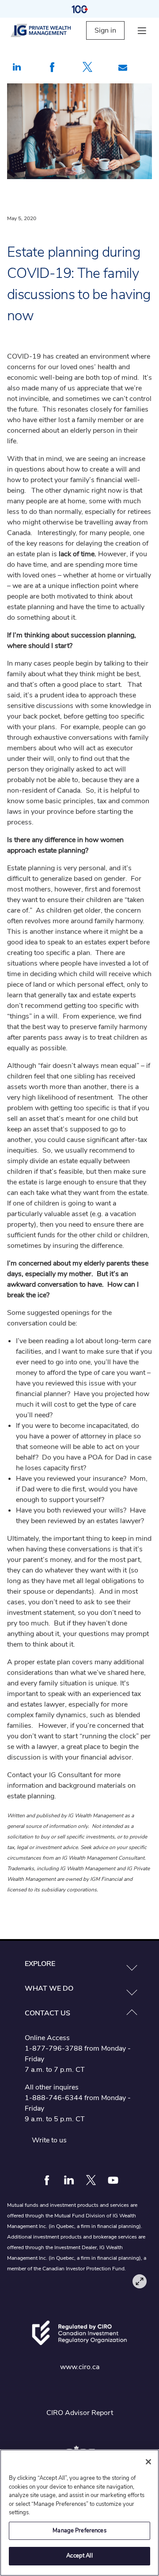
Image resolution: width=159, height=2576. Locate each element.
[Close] (148, 2462)
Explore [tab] (40, 1964)
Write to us (49, 2140)
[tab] (79, 1964)
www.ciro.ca (80, 2367)
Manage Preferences (79, 2531)
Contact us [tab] (47, 2013)
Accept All (79, 2556)
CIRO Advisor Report (80, 2413)
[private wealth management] (48, 30)
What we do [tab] (49, 1988)
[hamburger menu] (142, 31)
